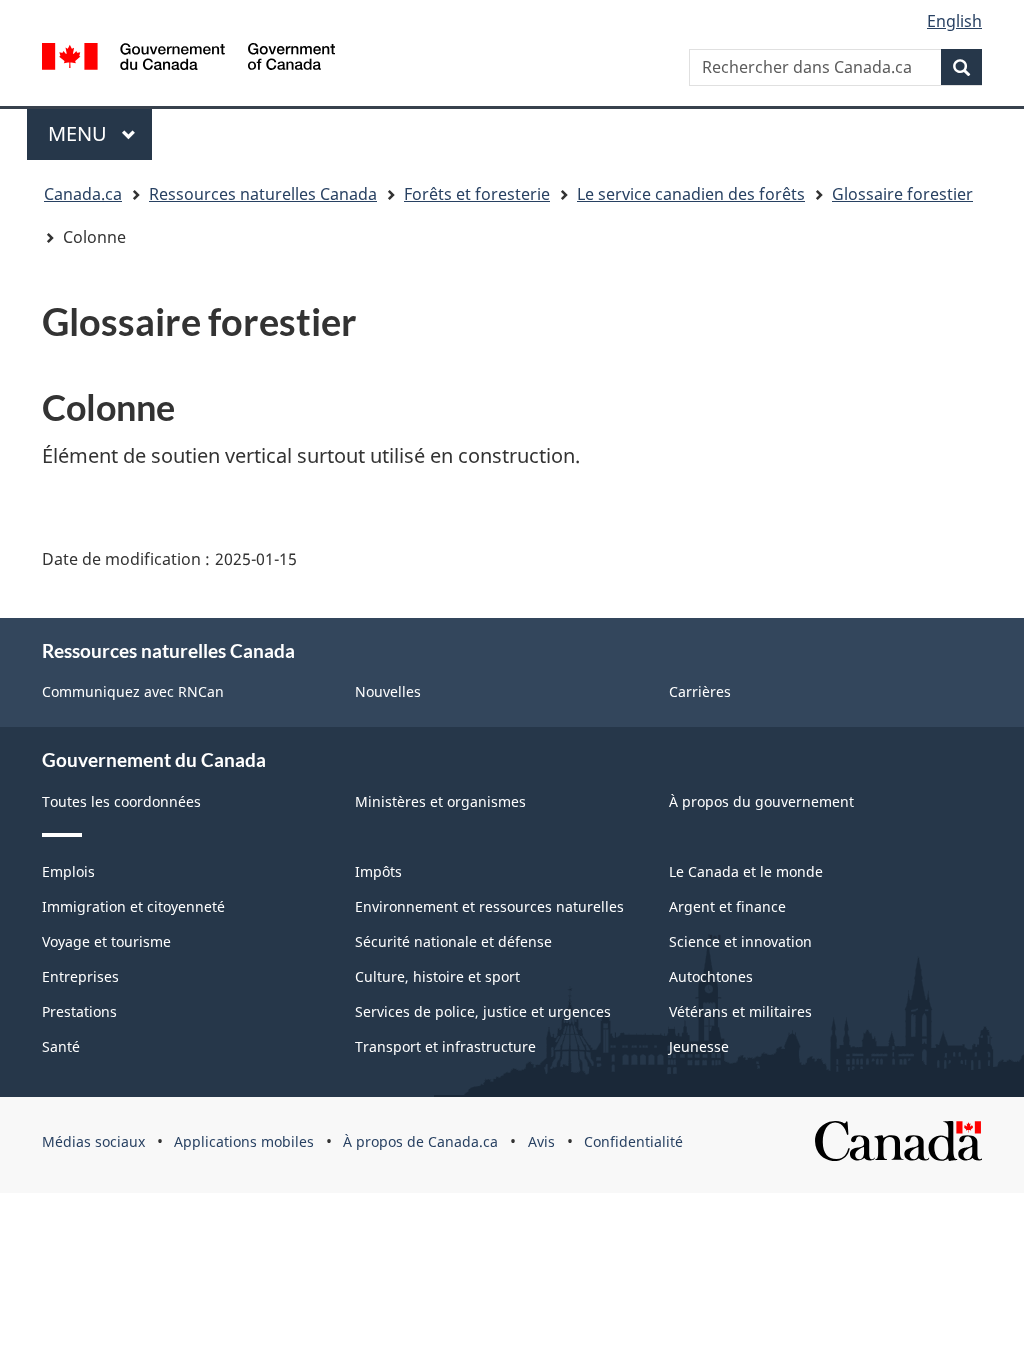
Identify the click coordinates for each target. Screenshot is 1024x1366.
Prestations (79, 1011)
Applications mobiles (244, 1141)
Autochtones (711, 976)
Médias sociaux (93, 1141)
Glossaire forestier (902, 194)
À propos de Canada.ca (420, 1141)
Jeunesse (699, 1046)
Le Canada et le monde (746, 871)
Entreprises (80, 976)
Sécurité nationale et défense (453, 941)
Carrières (700, 691)
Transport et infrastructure (445, 1046)
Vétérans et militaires (740, 1011)
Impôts (378, 871)
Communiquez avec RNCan (133, 691)
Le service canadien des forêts (691, 194)
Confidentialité (633, 1141)
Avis (541, 1141)
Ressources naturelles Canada (263, 194)
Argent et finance (727, 906)
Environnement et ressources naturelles (489, 906)
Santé (61, 1046)
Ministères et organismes (440, 801)
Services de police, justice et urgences (483, 1011)
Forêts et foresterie (477, 194)
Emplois (68, 871)
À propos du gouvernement (761, 801)
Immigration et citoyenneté (133, 906)
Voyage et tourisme (106, 941)
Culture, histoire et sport (437, 976)
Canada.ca (83, 194)
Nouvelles (388, 691)
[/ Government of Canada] (188, 56)
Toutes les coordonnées (121, 801)
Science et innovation (740, 941)
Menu (100, 133)
